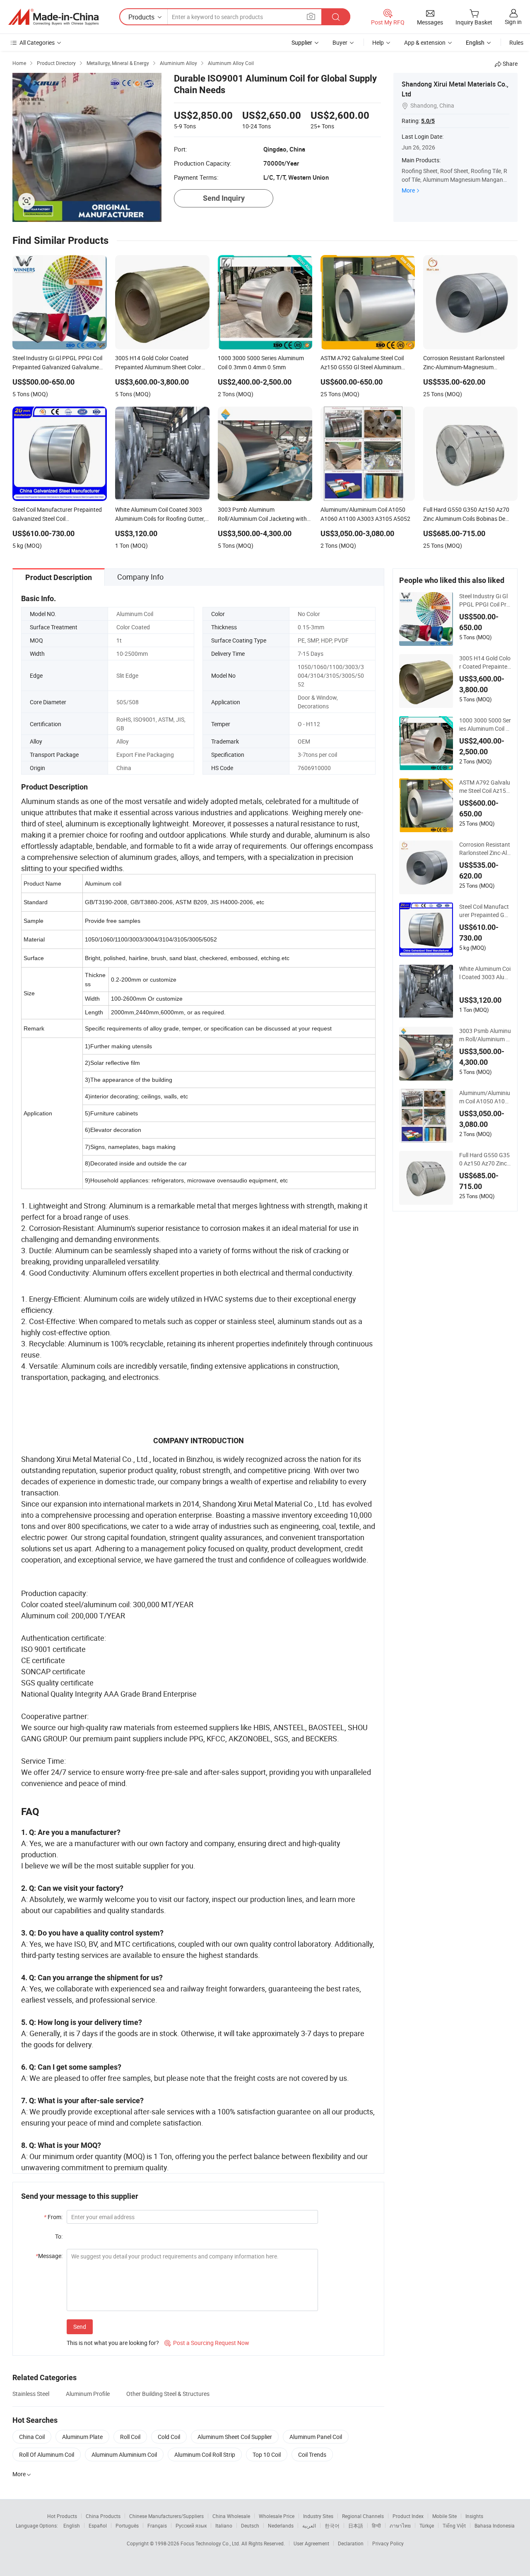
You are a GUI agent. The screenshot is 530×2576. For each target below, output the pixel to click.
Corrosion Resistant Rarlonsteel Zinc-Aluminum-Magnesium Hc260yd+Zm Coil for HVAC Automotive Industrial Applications (485, 849)
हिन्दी (376, 2525)
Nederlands (281, 2525)
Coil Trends (312, 2454)
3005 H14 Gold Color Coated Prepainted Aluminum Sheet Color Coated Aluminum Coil (485, 662)
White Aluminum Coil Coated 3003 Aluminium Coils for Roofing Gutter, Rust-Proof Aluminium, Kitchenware (485, 973)
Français (157, 2525)
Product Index (408, 2516)
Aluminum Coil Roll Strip (205, 2454)
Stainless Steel (31, 2394)
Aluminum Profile (88, 2394)
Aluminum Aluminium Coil (124, 2454)
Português (127, 2525)
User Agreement (311, 2543)
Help (378, 42)
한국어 (332, 2525)
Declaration (351, 2543)
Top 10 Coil (267, 2454)
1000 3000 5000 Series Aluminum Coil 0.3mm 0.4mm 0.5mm (485, 725)
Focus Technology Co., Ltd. (211, 2543)
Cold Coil (169, 2437)
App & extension (425, 42)
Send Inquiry (224, 198)
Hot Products (62, 2516)
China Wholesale (231, 2516)
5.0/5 (428, 121)
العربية (309, 2525)
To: (59, 2236)
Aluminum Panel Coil (316, 2437)
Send (80, 2327)
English (72, 2525)
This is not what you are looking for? (113, 2343)
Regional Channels (363, 2516)
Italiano (224, 2525)
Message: (49, 2256)
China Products (103, 2516)
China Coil (32, 2437)
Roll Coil (130, 2437)
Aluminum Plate (82, 2437)
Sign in (513, 22)
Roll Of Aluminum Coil (47, 2454)
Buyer (340, 42)
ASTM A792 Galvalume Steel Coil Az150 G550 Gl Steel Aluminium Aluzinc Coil (485, 787)
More (408, 190)
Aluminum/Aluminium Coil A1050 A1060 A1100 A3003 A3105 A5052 (485, 1097)
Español (98, 2525)
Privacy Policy (388, 2543)
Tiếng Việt (454, 2525)
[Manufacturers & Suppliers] (53, 17)
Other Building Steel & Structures (168, 2394)
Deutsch (250, 2525)
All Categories (37, 42)
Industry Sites (318, 2516)
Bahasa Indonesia (495, 2525)
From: (53, 2217)
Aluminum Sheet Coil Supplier (235, 2437)
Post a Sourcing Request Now (207, 2343)
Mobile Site (444, 2516)
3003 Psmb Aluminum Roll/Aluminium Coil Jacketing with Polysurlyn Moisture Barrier (485, 1035)
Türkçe (427, 2525)
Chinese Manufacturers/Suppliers (166, 2516)
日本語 (356, 2525)
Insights (474, 2516)
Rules (516, 42)
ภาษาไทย (400, 2525)
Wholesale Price (277, 2516)
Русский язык (191, 2525)
